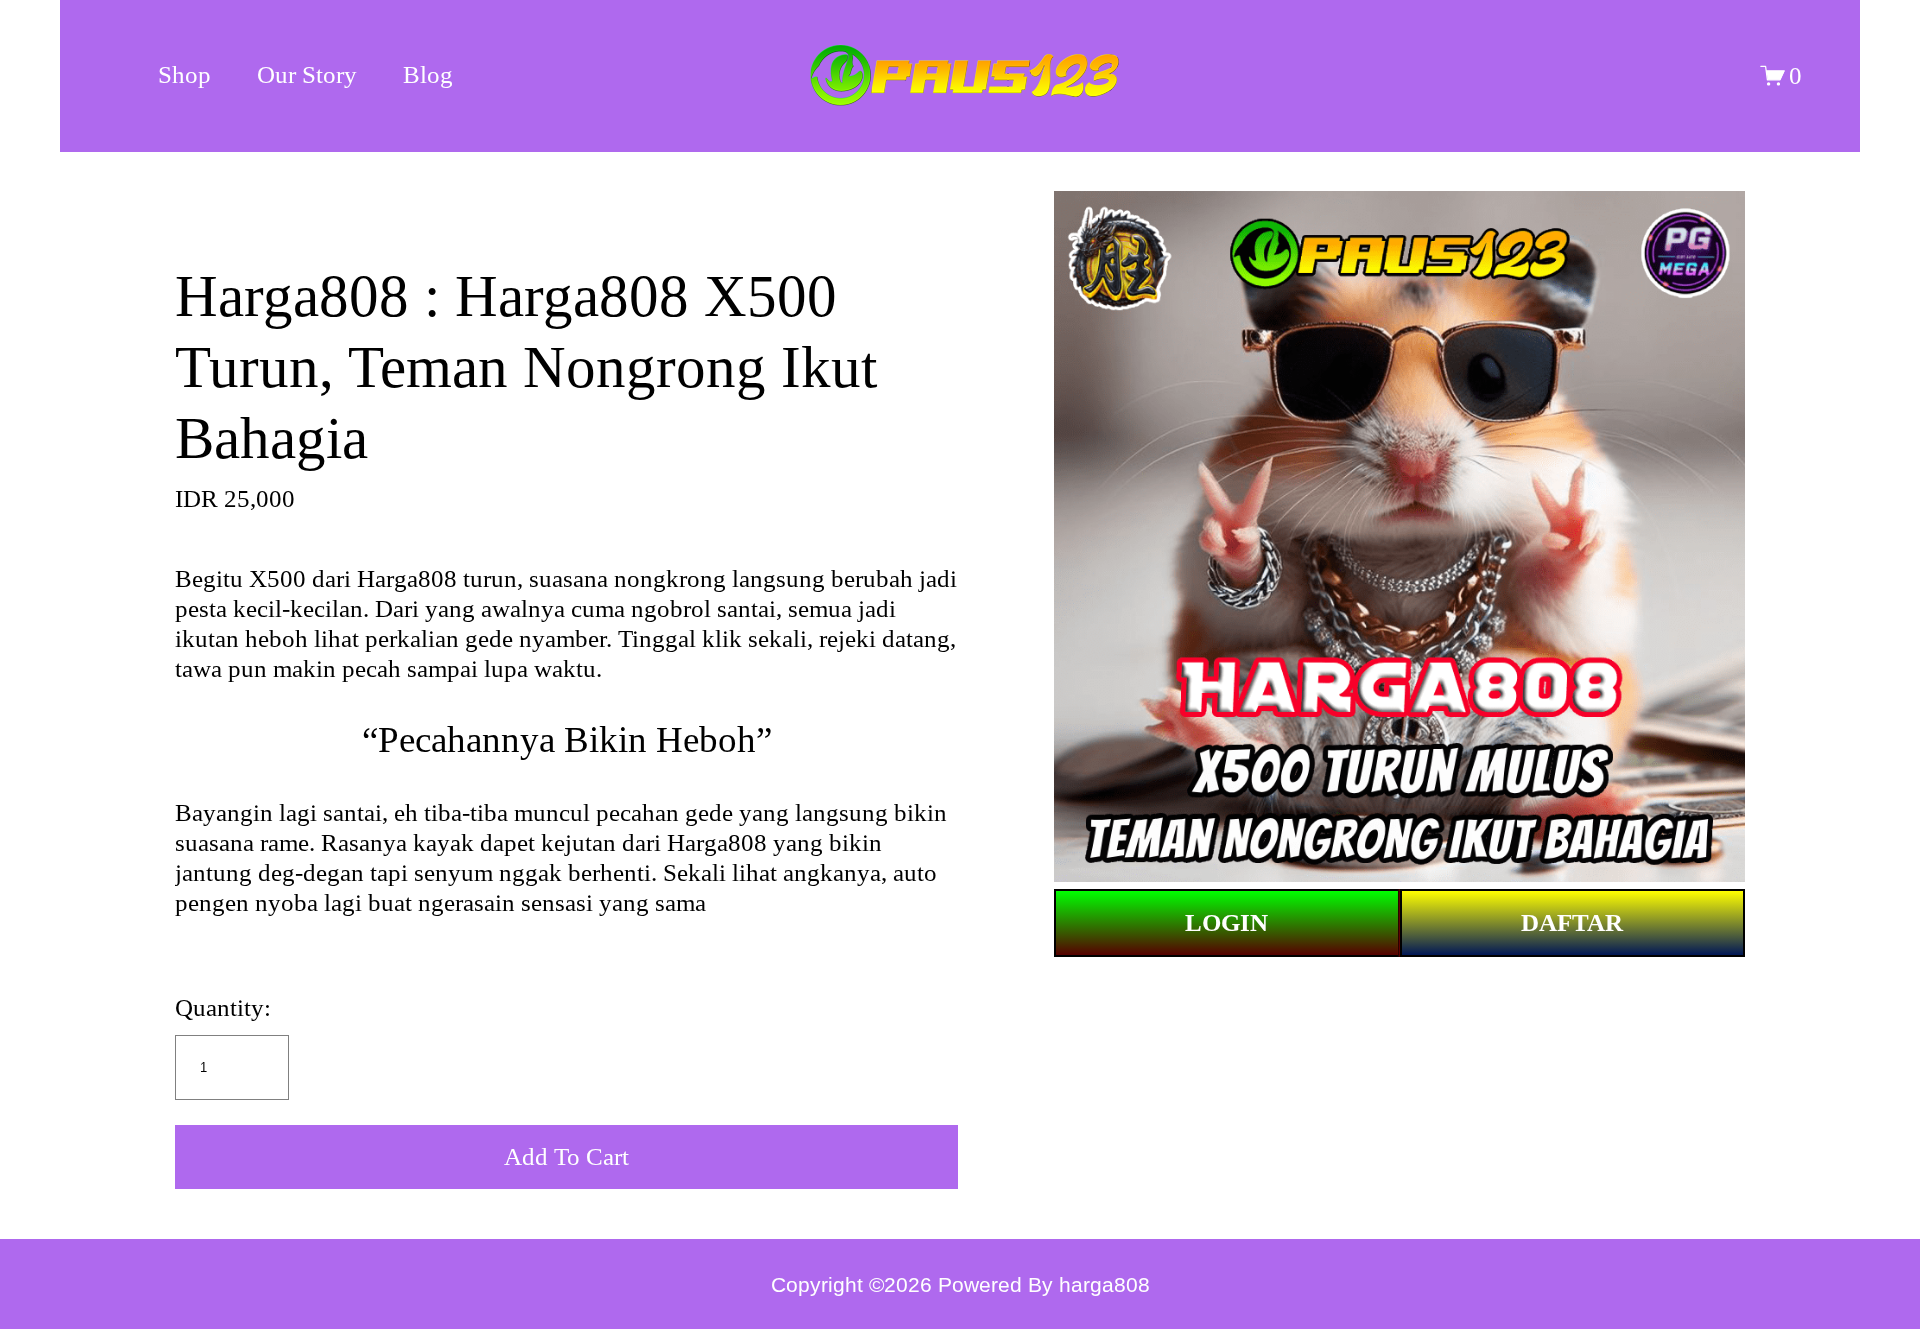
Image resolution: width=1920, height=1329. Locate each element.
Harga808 (407, 578)
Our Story (307, 74)
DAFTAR (1572, 922)
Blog (428, 74)
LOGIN (1226, 922)
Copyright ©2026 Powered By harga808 (960, 1284)
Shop (184, 74)
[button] (566, 1157)
